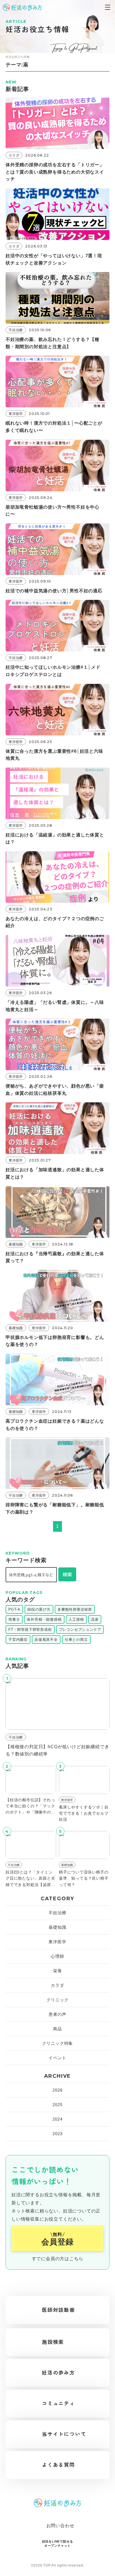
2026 (57, 2090)
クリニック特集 (58, 2043)
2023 (57, 2134)
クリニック (58, 2000)
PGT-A (14, 1609)
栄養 (57, 1971)
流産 (95, 1619)
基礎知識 (57, 1927)
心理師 (57, 1956)
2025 (57, 2105)
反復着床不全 (46, 1640)
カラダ (57, 1985)
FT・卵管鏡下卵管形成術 (30, 1629)
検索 (67, 1574)
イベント (57, 2058)
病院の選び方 (39, 1609)
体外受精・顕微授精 (44, 1619)
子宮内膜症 (18, 1640)
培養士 (14, 1619)
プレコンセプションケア (80, 1629)
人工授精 (76, 1619)
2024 (57, 2119)
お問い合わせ (60, 2526)
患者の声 (57, 2014)
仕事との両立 (76, 1640)
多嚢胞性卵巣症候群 (75, 1609)
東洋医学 (57, 1942)
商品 (57, 2029)
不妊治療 (57, 1913)
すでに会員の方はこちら (58, 2259)
